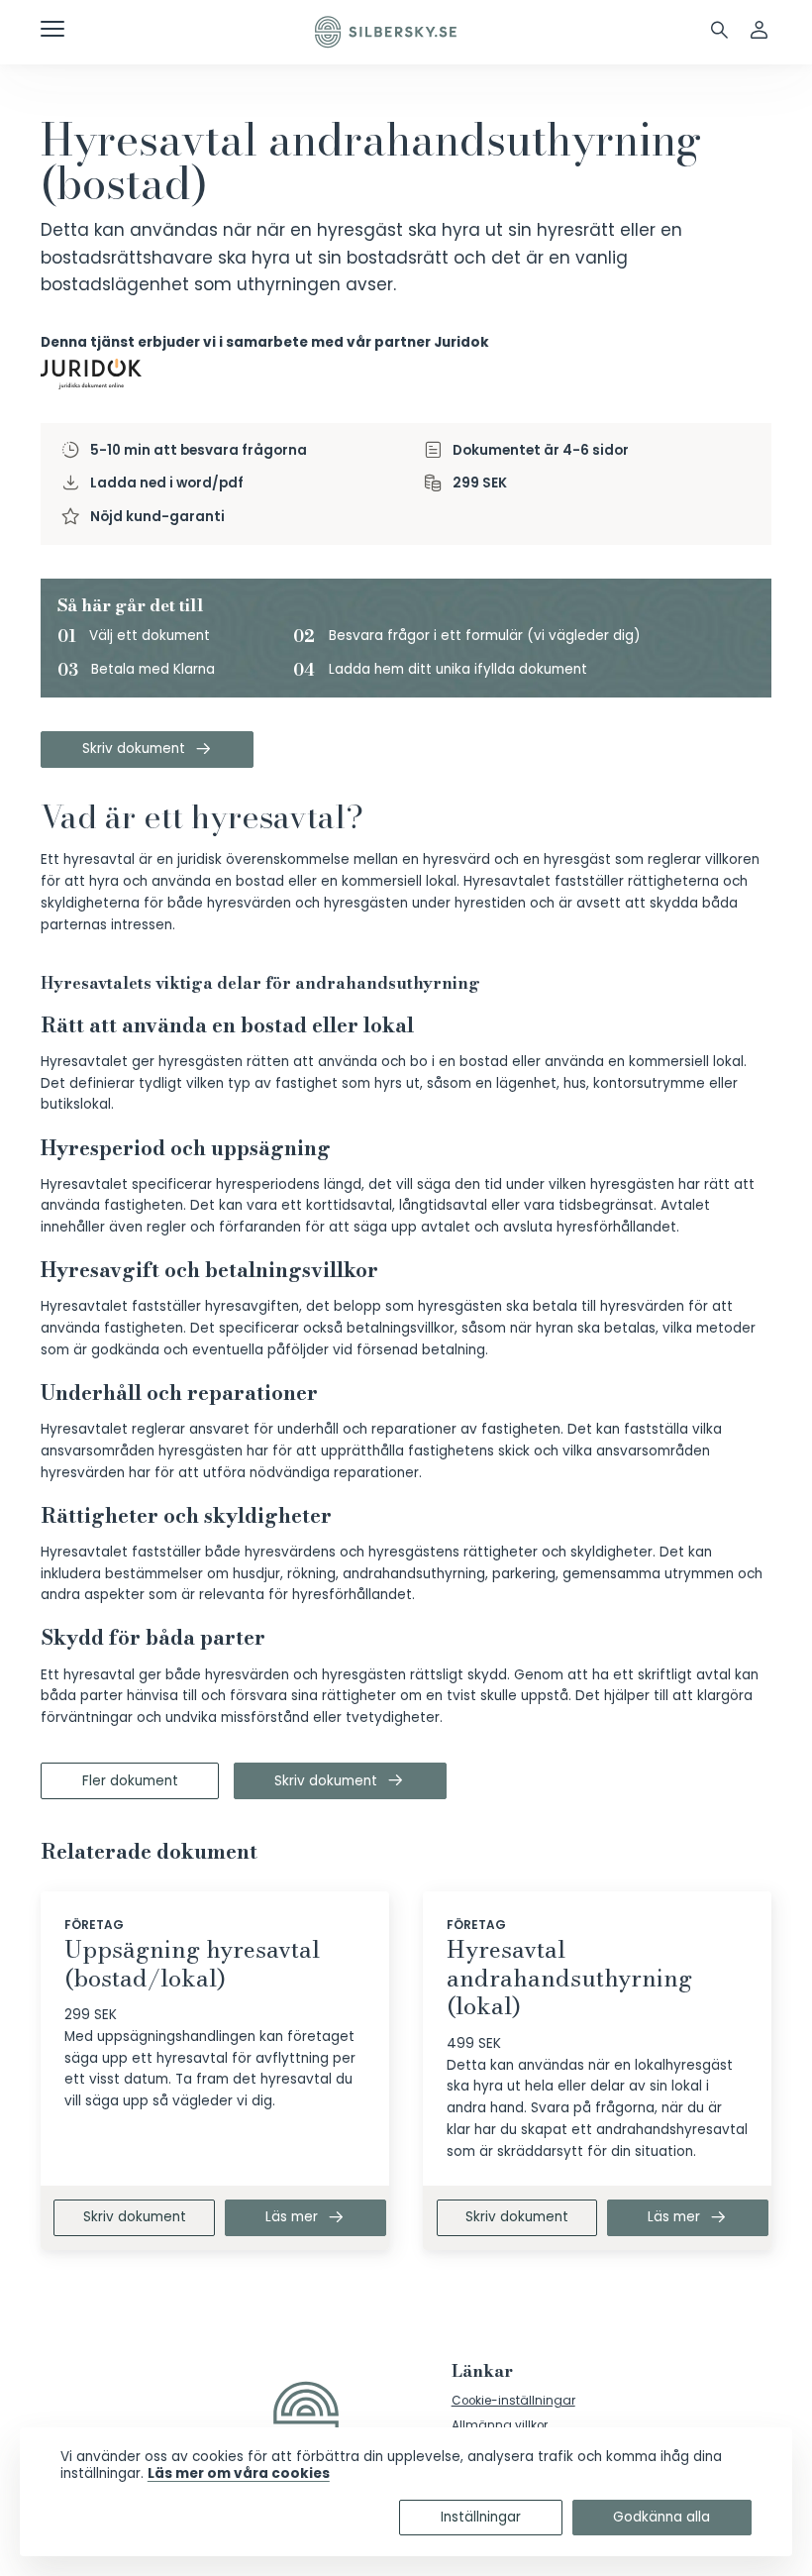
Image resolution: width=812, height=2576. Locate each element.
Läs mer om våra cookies (239, 2473)
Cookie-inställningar (513, 2401)
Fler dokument (130, 1781)
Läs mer (292, 2217)
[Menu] (52, 32)
